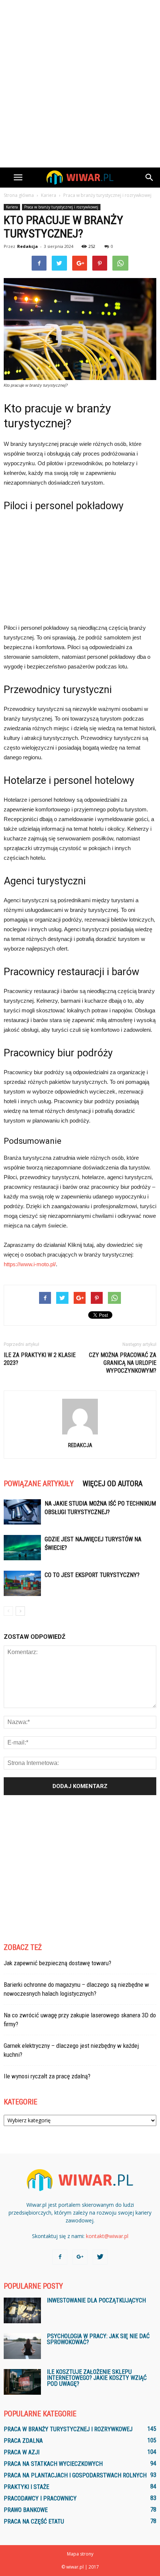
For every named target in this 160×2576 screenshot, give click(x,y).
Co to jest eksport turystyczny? (92, 1575)
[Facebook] (60, 2257)
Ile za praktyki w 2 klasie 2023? (40, 1359)
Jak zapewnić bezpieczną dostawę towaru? (57, 1963)
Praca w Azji (22, 2452)
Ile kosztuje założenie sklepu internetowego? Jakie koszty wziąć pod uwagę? (97, 2378)
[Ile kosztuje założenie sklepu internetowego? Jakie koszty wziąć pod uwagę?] (22, 2382)
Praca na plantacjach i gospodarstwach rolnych (75, 2475)
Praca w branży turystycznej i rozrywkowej (61, 207)
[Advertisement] (80, 84)
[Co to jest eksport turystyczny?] (22, 1584)
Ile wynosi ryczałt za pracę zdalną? (47, 2076)
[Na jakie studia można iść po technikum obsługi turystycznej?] (22, 1512)
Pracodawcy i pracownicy (40, 2498)
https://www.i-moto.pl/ (30, 1264)
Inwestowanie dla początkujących (96, 2300)
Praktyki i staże (26, 2487)
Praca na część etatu (34, 2521)
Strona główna (19, 195)
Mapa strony (80, 2554)
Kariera (12, 207)
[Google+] (80, 2257)
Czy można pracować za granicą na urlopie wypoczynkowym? (123, 1363)
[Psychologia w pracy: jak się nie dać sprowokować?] (22, 2346)
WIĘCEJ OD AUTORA (113, 1484)
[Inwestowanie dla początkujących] (22, 2310)
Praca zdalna (23, 2441)
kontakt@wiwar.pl (107, 2236)
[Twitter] (100, 2257)
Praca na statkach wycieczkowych (53, 2464)
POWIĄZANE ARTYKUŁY (39, 1484)
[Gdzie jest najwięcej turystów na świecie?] (22, 1548)
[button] (150, 178)
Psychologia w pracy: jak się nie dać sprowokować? (98, 2339)
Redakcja (28, 246)
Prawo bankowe (26, 2510)
